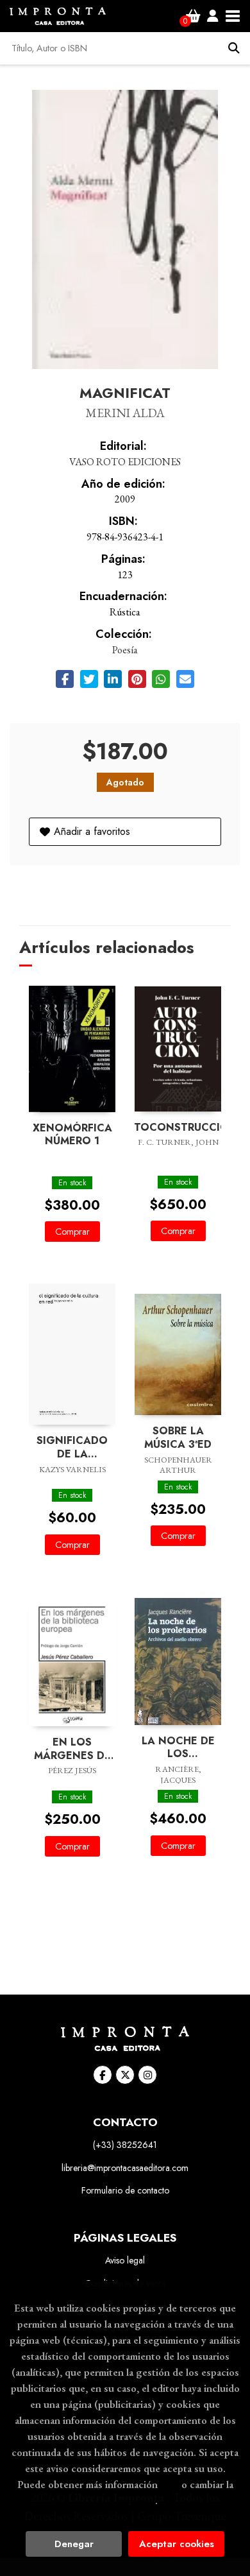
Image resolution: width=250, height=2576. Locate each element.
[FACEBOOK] (103, 2075)
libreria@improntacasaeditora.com (125, 2168)
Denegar (74, 2544)
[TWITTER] (125, 2075)
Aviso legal (125, 2260)
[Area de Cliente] (213, 16)
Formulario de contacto (125, 2190)
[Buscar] (234, 48)
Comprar (72, 1232)
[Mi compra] (193, 16)
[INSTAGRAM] (147, 2075)
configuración (124, 2500)
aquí (170, 2484)
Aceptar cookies (177, 2544)
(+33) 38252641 (125, 2145)
